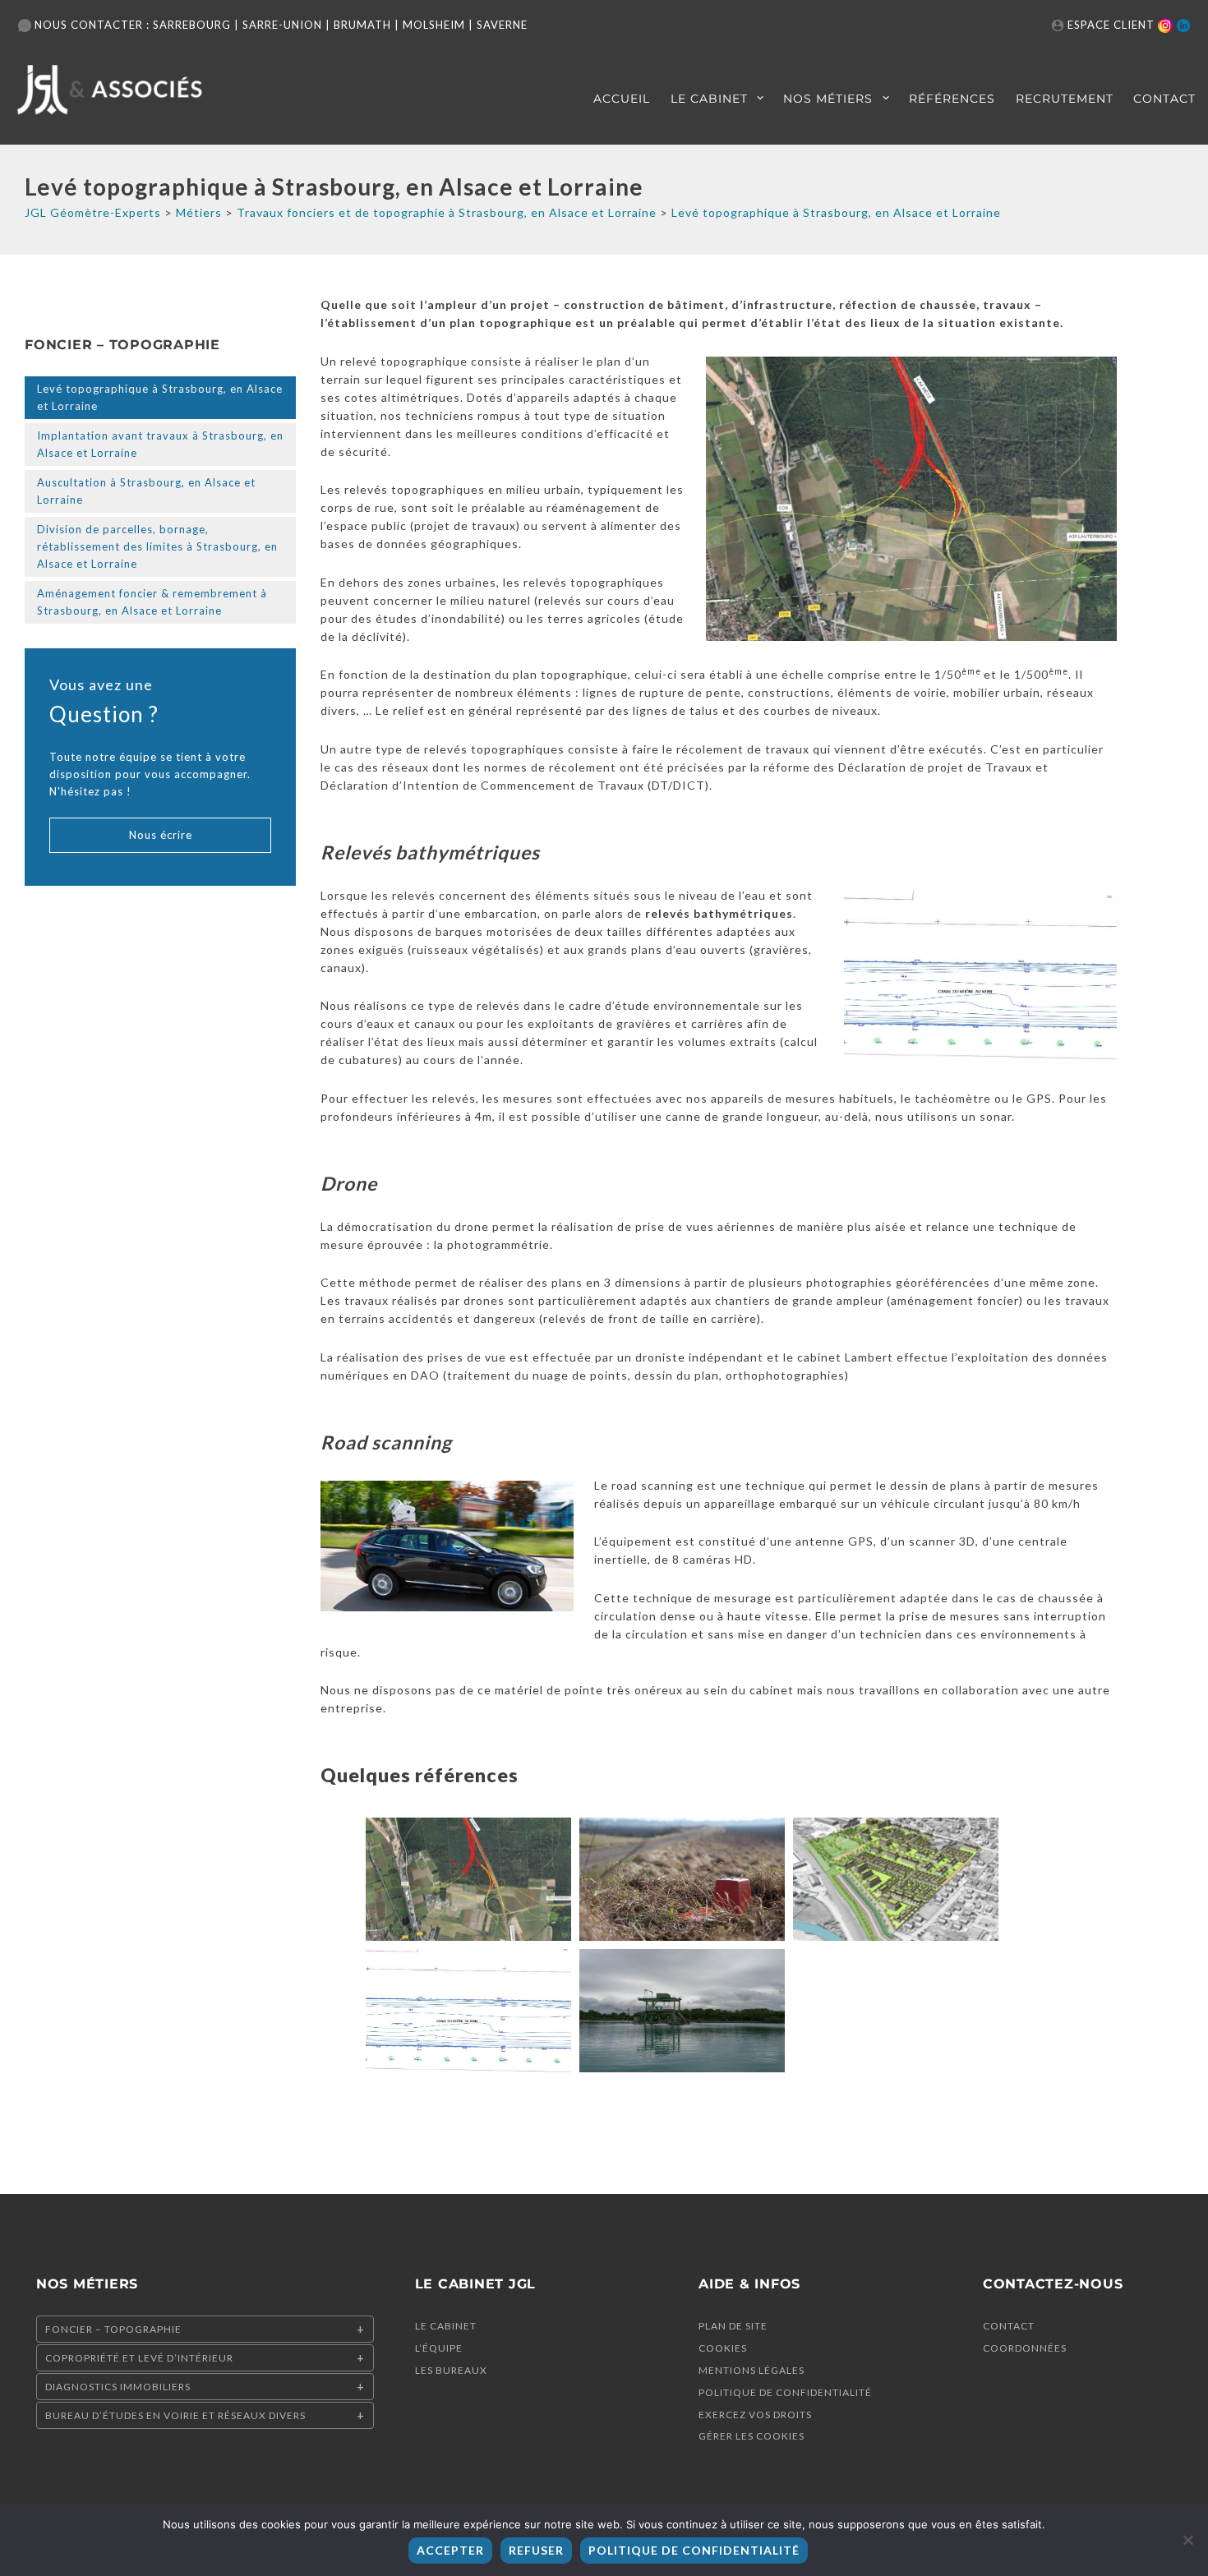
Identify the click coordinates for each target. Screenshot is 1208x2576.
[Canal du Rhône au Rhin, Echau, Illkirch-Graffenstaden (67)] (468, 2011)
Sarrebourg (192, 25)
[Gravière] (682, 2011)
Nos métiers (828, 99)
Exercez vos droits (755, 2415)
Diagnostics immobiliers (118, 2387)
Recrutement (1065, 99)
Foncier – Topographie (113, 2329)
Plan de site (733, 2326)
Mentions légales (752, 2370)
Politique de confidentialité (785, 2392)
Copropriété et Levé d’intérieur (139, 2358)
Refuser (536, 2550)
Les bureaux (451, 2370)
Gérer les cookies (752, 2436)
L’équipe (439, 2348)
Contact (1164, 99)
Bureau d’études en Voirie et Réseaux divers (175, 2415)
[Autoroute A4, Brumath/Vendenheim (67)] (468, 1879)
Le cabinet (709, 99)
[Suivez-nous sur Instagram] (1165, 25)
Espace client (1111, 25)
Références (952, 99)
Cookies (723, 2348)
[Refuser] (1187, 2540)
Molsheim (434, 25)
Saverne (502, 25)
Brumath (362, 25)
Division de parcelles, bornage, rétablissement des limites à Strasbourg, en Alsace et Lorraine (157, 546)
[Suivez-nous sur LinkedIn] (1183, 25)
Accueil (622, 99)
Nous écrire (161, 835)
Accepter (450, 2550)
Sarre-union (282, 25)
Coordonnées (1025, 2348)
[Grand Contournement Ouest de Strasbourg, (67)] (682, 1879)
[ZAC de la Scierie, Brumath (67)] (896, 1879)
